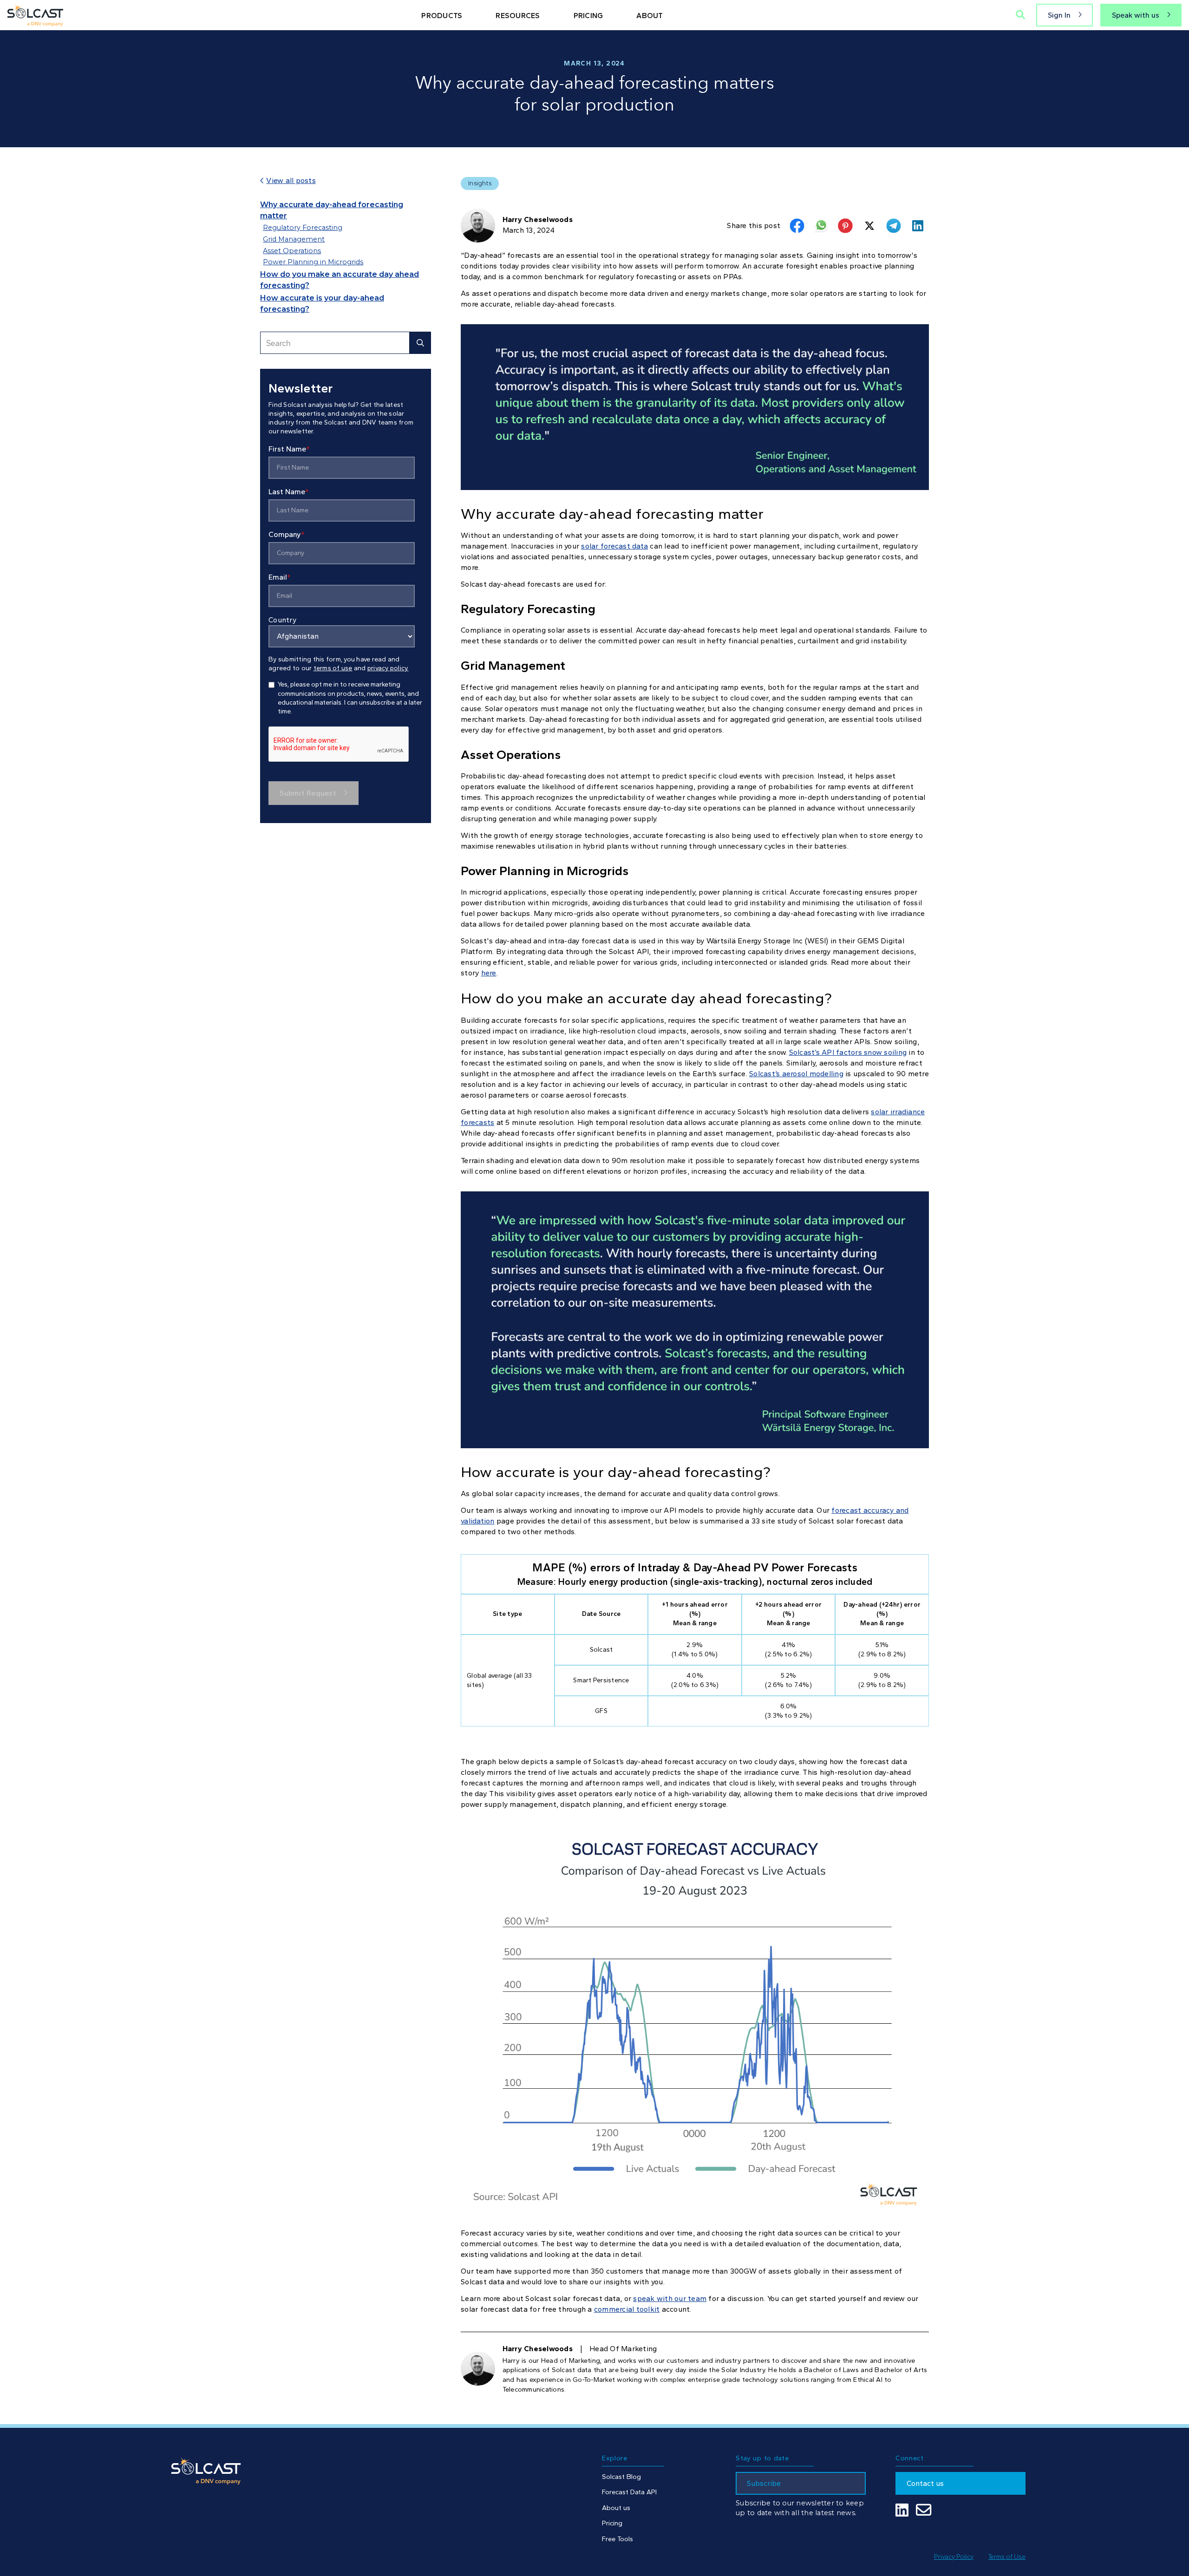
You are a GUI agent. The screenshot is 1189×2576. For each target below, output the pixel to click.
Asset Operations (292, 251)
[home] (35, 15)
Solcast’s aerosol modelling (796, 1074)
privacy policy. (388, 668)
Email (280, 577)
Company (287, 534)
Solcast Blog (621, 2477)
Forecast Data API (629, 2492)
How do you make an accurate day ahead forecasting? (340, 280)
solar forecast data (614, 546)
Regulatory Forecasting (303, 228)
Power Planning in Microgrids (313, 262)
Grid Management (294, 239)
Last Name (289, 492)
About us (616, 2508)
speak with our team (670, 2298)
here (489, 973)
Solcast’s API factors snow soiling (848, 1052)
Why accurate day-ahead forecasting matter (332, 210)
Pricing (612, 2523)
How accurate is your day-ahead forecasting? (322, 304)
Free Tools (617, 2539)
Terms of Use (1007, 2556)
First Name (289, 449)
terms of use (333, 668)
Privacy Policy (954, 2556)
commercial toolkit (627, 2309)
